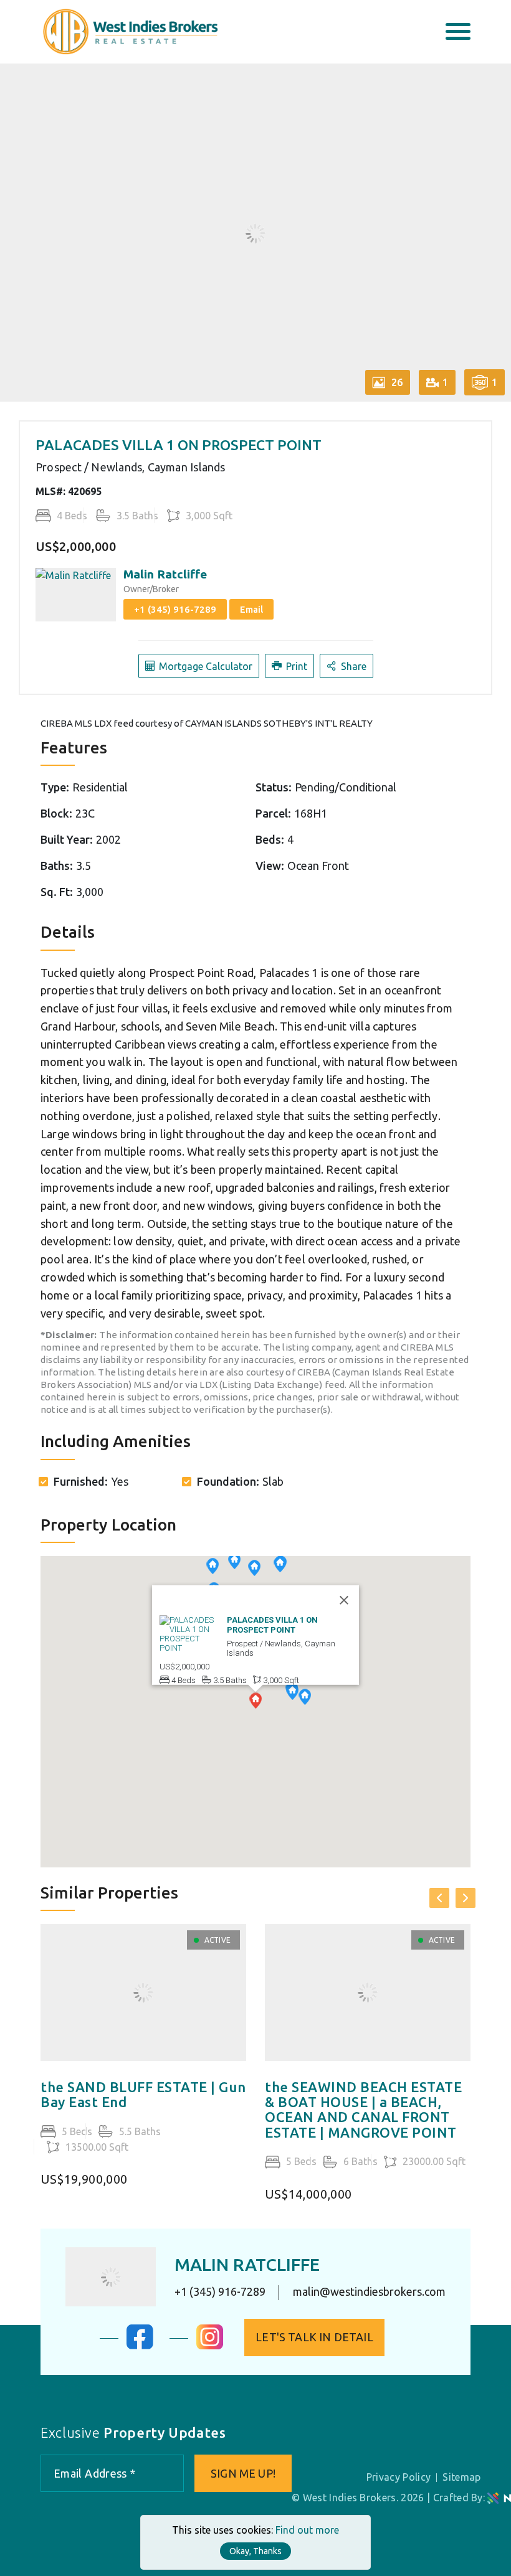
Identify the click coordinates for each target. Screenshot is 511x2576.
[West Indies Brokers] (129, 31)
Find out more (307, 2530)
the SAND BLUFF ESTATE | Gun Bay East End (143, 2095)
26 (396, 382)
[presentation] (439, 1898)
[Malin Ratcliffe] (111, 2277)
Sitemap (461, 2477)
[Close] (344, 1600)
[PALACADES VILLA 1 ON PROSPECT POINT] (191, 1633)
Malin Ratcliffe (165, 574)
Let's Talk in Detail (314, 2337)
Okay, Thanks (255, 2551)
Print (295, 666)
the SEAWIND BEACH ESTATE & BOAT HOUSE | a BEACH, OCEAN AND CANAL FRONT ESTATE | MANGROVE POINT (363, 2110)
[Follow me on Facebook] (140, 2346)
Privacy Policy (399, 2477)
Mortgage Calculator (204, 666)
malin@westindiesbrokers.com (369, 2292)
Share (352, 666)
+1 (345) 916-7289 (175, 609)
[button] (305, 1698)
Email (251, 609)
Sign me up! (243, 2473)
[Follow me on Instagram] (210, 2346)
